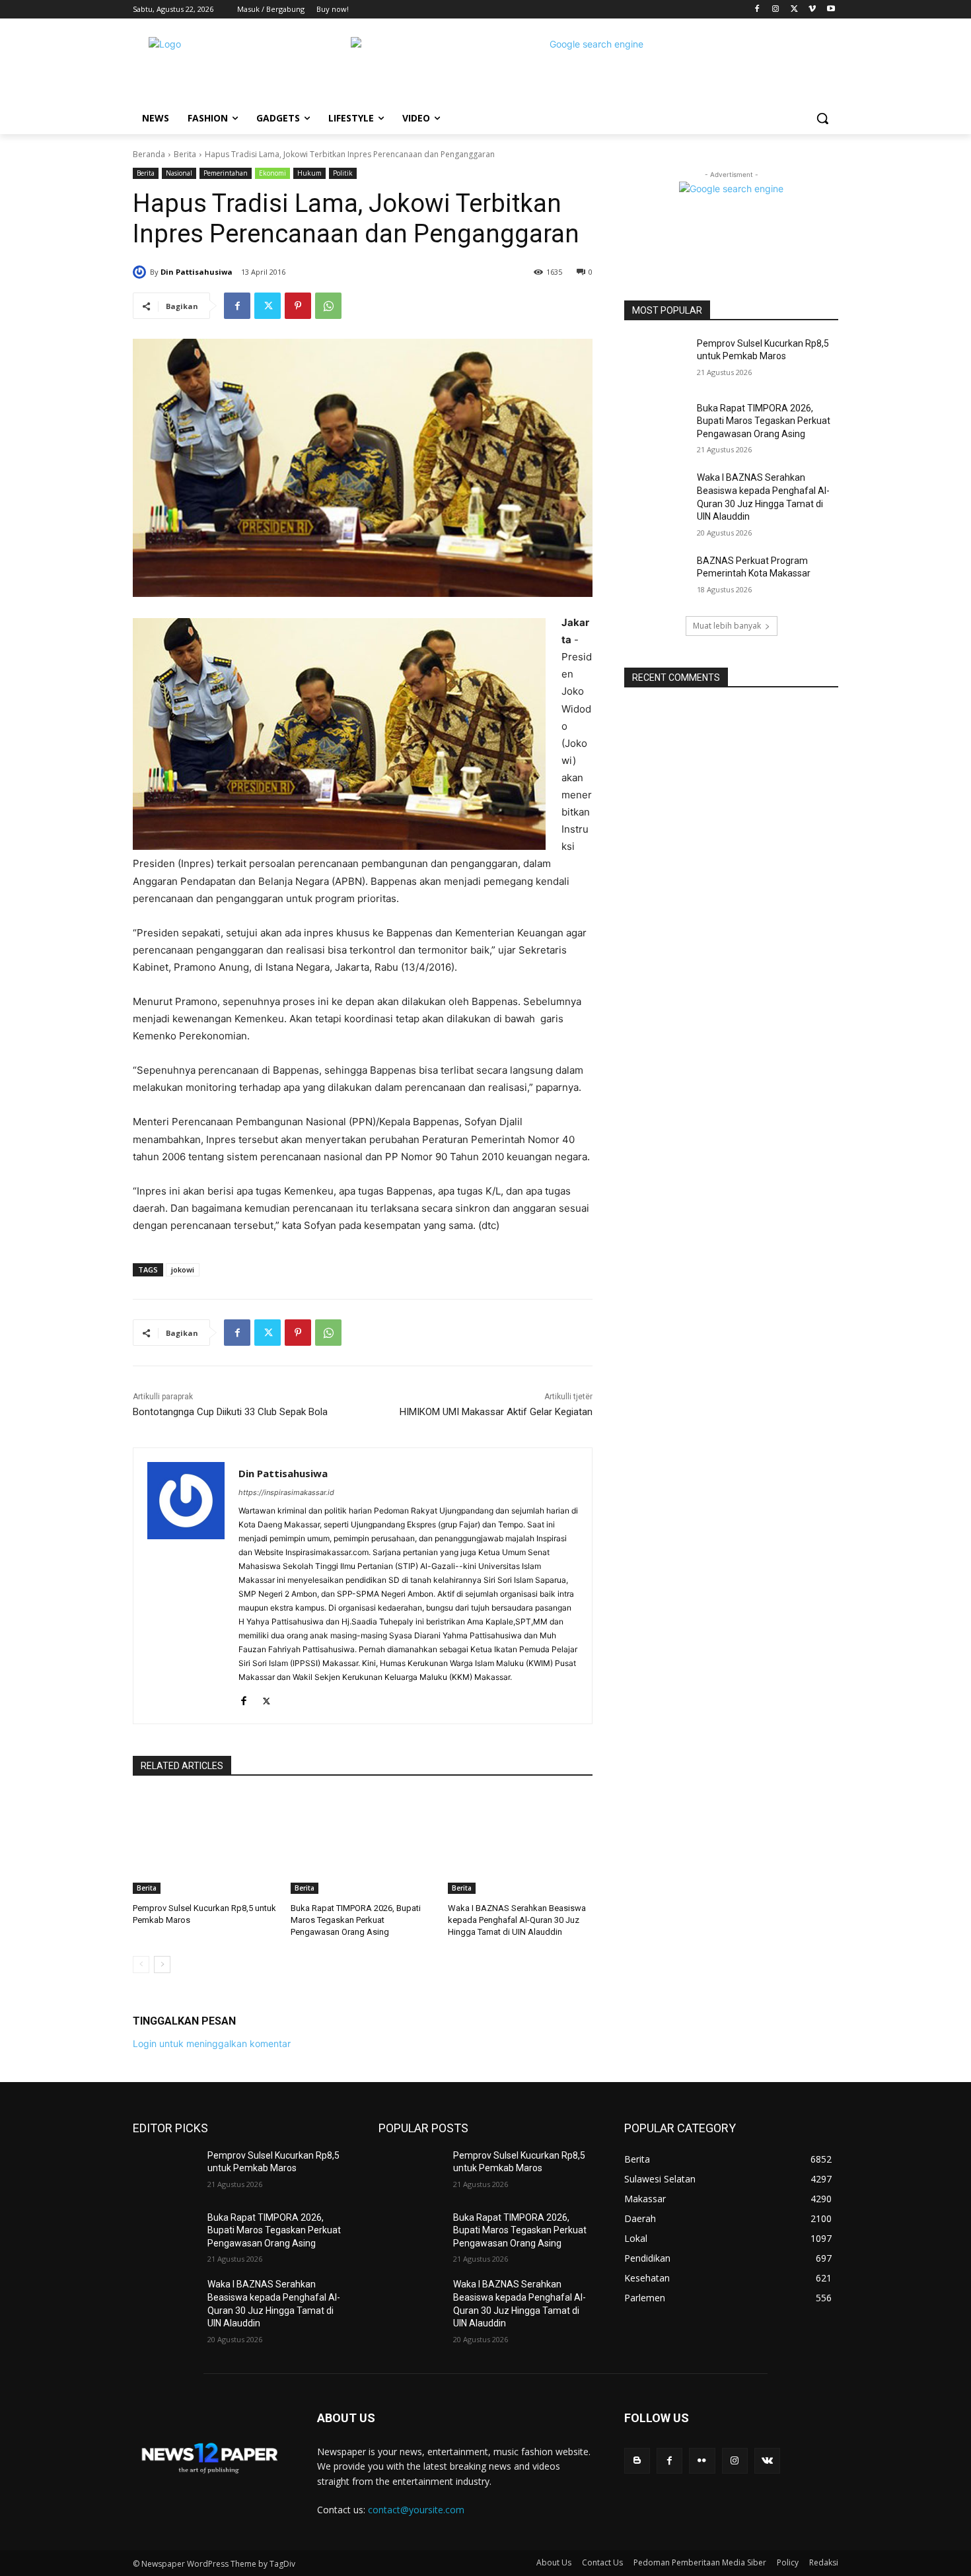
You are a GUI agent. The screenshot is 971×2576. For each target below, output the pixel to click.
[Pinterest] (298, 306)
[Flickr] (702, 2461)
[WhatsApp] (328, 306)
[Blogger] (637, 2461)
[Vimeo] (812, 10)
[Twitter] (794, 10)
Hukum (309, 173)
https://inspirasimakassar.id (286, 1492)
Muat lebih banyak (727, 626)
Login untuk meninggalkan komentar (212, 2043)
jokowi (183, 1270)
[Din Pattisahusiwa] (141, 272)
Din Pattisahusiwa (197, 272)
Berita (185, 154)
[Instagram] (776, 10)
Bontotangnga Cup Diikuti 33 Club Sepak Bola (230, 1412)
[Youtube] (831, 10)
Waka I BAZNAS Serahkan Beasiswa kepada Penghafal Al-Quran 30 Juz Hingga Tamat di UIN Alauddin (517, 1920)
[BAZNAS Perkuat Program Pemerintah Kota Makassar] (656, 577)
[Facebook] (757, 10)
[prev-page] (141, 1965)
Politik (343, 173)
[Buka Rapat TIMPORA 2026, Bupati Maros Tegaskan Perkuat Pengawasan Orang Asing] (363, 1843)
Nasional (179, 173)
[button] (822, 118)
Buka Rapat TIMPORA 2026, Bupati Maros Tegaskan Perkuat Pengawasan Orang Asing (356, 1920)
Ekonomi (272, 173)
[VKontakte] (767, 2461)
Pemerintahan (226, 173)
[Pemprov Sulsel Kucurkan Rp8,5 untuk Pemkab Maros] (205, 1843)
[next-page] (162, 1965)
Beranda (149, 154)
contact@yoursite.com (416, 2510)
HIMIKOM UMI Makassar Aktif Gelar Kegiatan (496, 1412)
